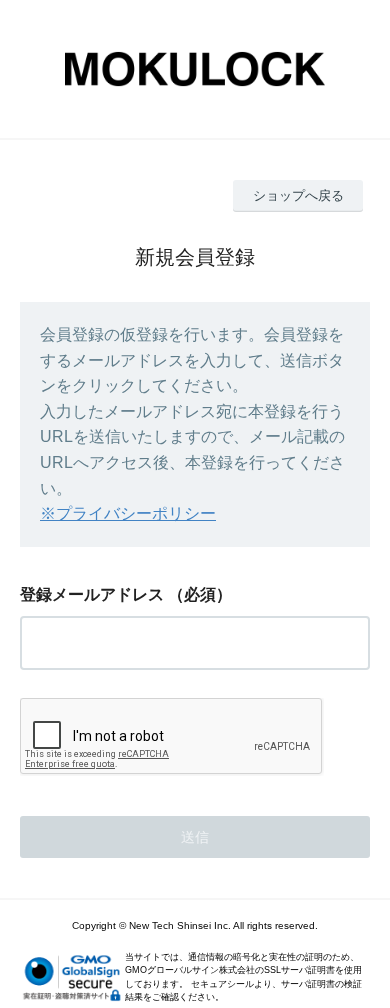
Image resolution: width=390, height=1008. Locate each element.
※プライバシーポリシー (128, 513)
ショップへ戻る (298, 195)
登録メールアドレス (92, 594)
